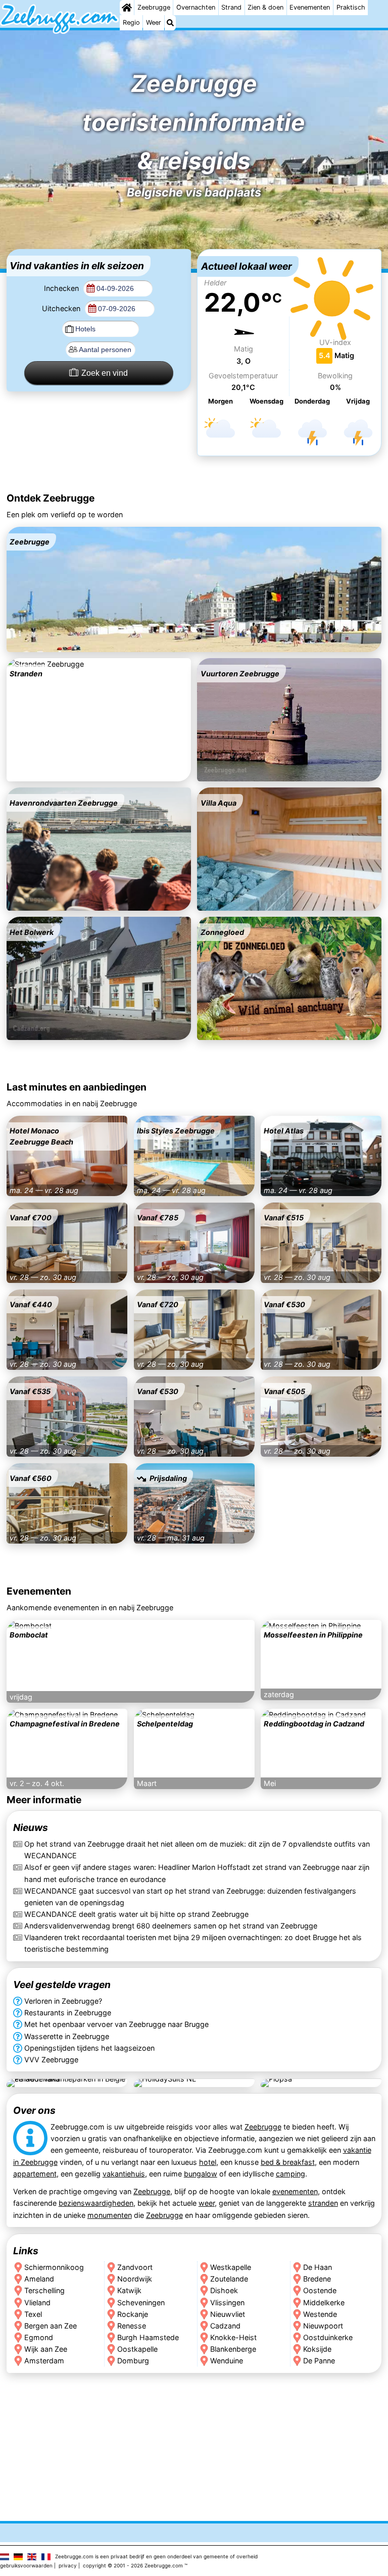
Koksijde (317, 2349)
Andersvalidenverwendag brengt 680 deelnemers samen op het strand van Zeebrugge (171, 1926)
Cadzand (225, 2326)
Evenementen (310, 7)
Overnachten (196, 7)
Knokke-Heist (233, 2337)
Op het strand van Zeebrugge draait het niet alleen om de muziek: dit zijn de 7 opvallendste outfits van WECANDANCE (197, 1850)
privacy (68, 2565)
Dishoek (224, 2291)
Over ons (34, 2110)
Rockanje (133, 2314)
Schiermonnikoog (54, 2268)
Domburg (133, 2361)
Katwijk (129, 2291)
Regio (131, 22)
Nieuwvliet (228, 2314)
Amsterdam (44, 2361)
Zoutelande (229, 2279)
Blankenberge (233, 2349)
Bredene (317, 2279)
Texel (33, 2314)
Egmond (39, 2337)
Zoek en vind (105, 373)
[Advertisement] (194, 475)
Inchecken (62, 288)
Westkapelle (231, 2268)
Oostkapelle (137, 2349)
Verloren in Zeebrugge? (63, 2001)
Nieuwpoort (323, 2326)
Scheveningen (141, 2302)
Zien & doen (265, 7)
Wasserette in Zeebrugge (67, 2036)
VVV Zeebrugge (51, 2060)
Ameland (39, 2279)
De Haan (318, 2268)
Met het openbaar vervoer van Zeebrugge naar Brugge (116, 2025)
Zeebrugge (154, 7)
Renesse (132, 2326)
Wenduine (227, 2361)
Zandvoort (135, 2268)
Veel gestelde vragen (62, 1985)
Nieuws (31, 1827)
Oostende (320, 2291)
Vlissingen (227, 2302)
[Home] (127, 8)
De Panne (319, 2361)
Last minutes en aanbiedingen (77, 1087)
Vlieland (37, 2302)
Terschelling (44, 2291)
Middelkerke (324, 2302)
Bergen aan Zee (51, 2326)
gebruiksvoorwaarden (26, 2565)
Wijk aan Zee (46, 2349)
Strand (231, 7)
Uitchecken (62, 308)
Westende (320, 2314)
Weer (154, 22)
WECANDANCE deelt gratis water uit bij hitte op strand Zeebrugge (136, 1914)
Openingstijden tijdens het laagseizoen (89, 2048)
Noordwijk (135, 2279)
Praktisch (351, 7)
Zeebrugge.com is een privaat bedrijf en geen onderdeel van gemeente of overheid (156, 2556)
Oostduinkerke (328, 2337)
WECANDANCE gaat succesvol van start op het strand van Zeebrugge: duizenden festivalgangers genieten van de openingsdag (190, 1896)
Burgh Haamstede (148, 2337)
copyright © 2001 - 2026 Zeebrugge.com (133, 2565)
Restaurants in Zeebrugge (68, 2013)
